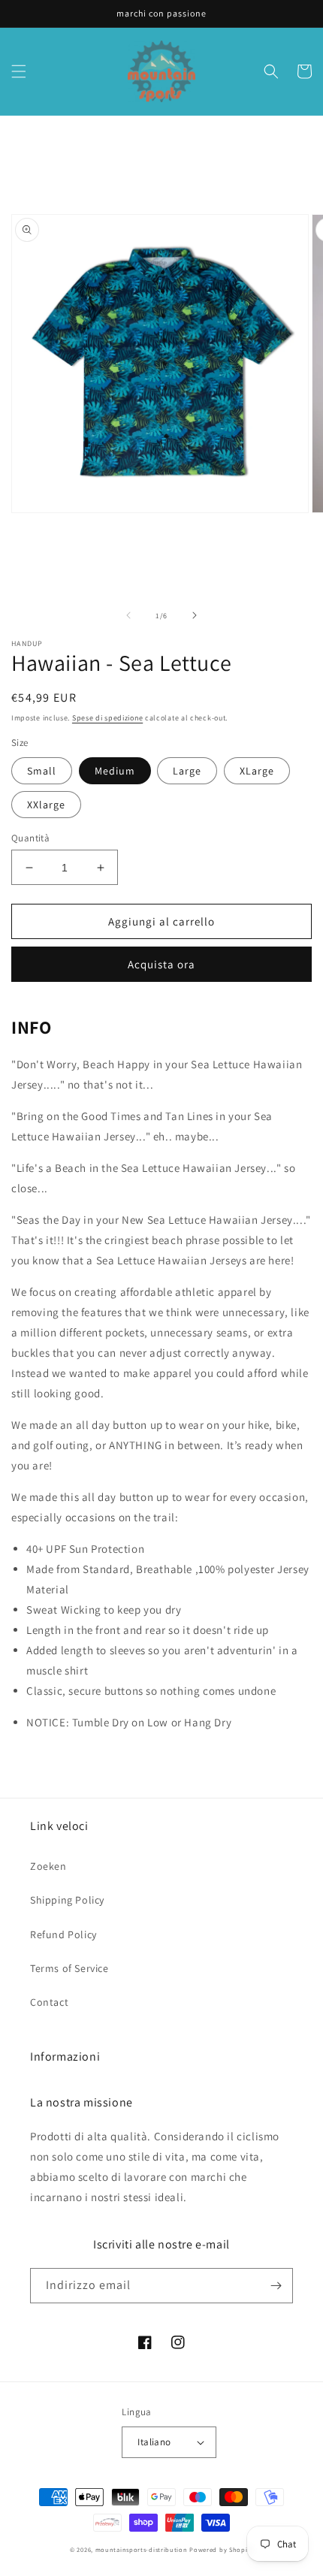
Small (42, 771)
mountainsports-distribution (142, 2549)
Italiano (154, 2442)
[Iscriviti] (276, 2286)
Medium (115, 771)
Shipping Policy (67, 1900)
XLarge (257, 771)
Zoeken (48, 1866)
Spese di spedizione (107, 718)
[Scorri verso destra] (195, 615)
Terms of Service (69, 1968)
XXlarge (46, 805)
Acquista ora (161, 964)
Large (187, 771)
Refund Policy (63, 1934)
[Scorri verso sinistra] (128, 615)
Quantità (30, 838)
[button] (19, 71)
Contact (49, 2002)
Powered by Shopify (221, 2549)
